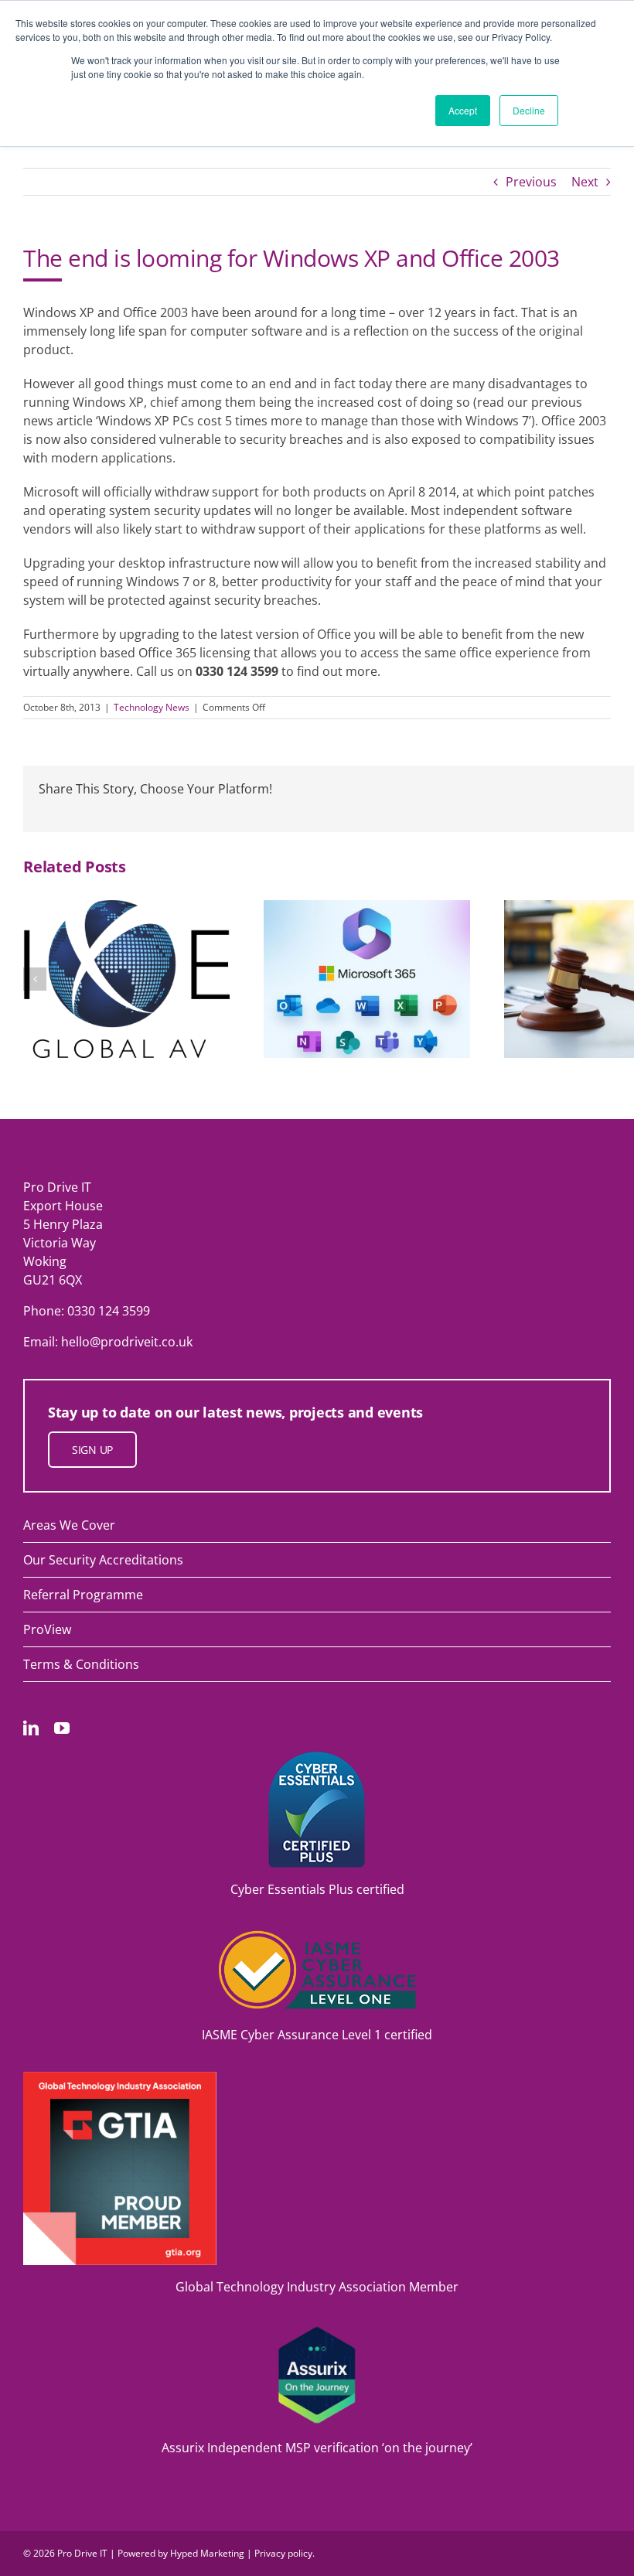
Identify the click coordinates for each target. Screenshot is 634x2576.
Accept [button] (463, 110)
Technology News (152, 707)
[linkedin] (31, 1728)
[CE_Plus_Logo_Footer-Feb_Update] (317, 1758)
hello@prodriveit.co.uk (127, 1342)
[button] (35, 979)
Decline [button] (529, 110)
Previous (531, 182)
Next (585, 182)
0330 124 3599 (109, 1311)
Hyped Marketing (207, 2553)
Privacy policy (283, 2553)
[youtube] (62, 1728)
